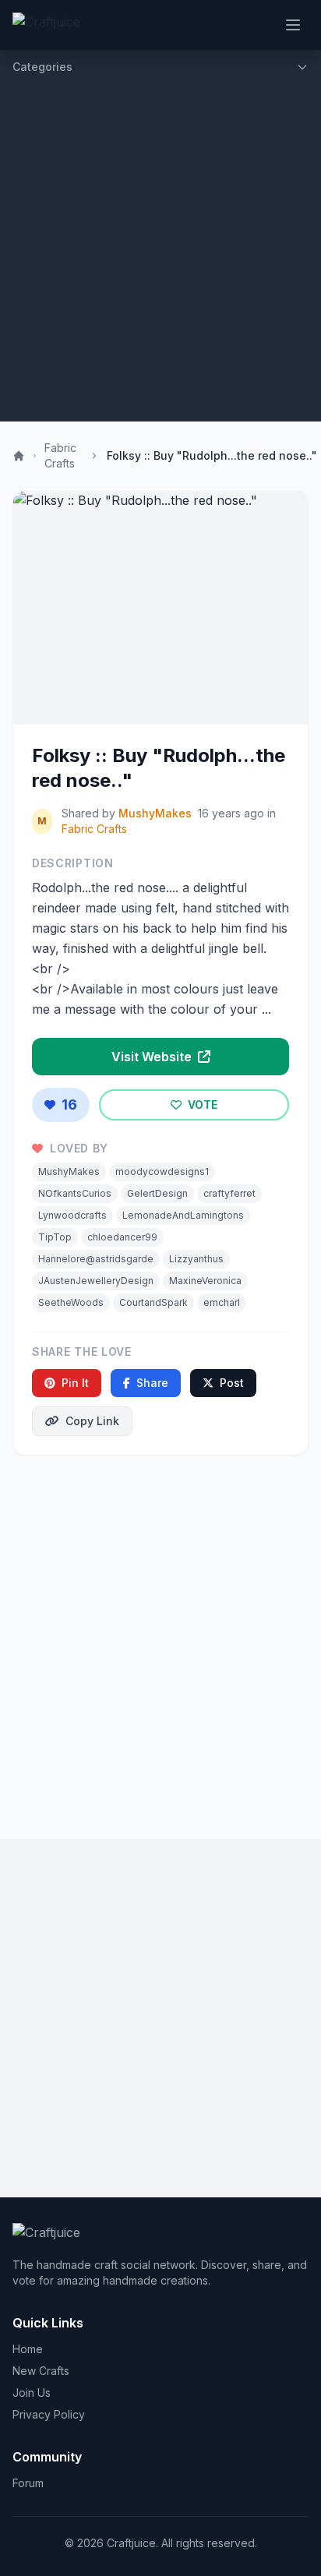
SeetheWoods (71, 1302)
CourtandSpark (153, 1302)
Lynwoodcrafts (72, 1215)
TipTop (55, 1237)
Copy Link (92, 1421)
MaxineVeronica (205, 1281)
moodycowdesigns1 (162, 1172)
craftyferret (229, 1193)
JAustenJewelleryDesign (96, 1281)
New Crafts (41, 2371)
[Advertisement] (160, 252)
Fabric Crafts (60, 455)
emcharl (222, 1302)
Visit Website (153, 1057)
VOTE (201, 1105)
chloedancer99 (122, 1237)
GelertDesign (157, 1193)
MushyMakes (155, 813)
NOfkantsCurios (75, 1193)
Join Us (32, 2393)
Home (28, 2349)
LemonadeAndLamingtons (183, 1215)
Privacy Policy (49, 2414)
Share (152, 1383)
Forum (28, 2483)
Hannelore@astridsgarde (96, 1259)
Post (232, 1383)
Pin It (75, 1383)
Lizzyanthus (196, 1259)
